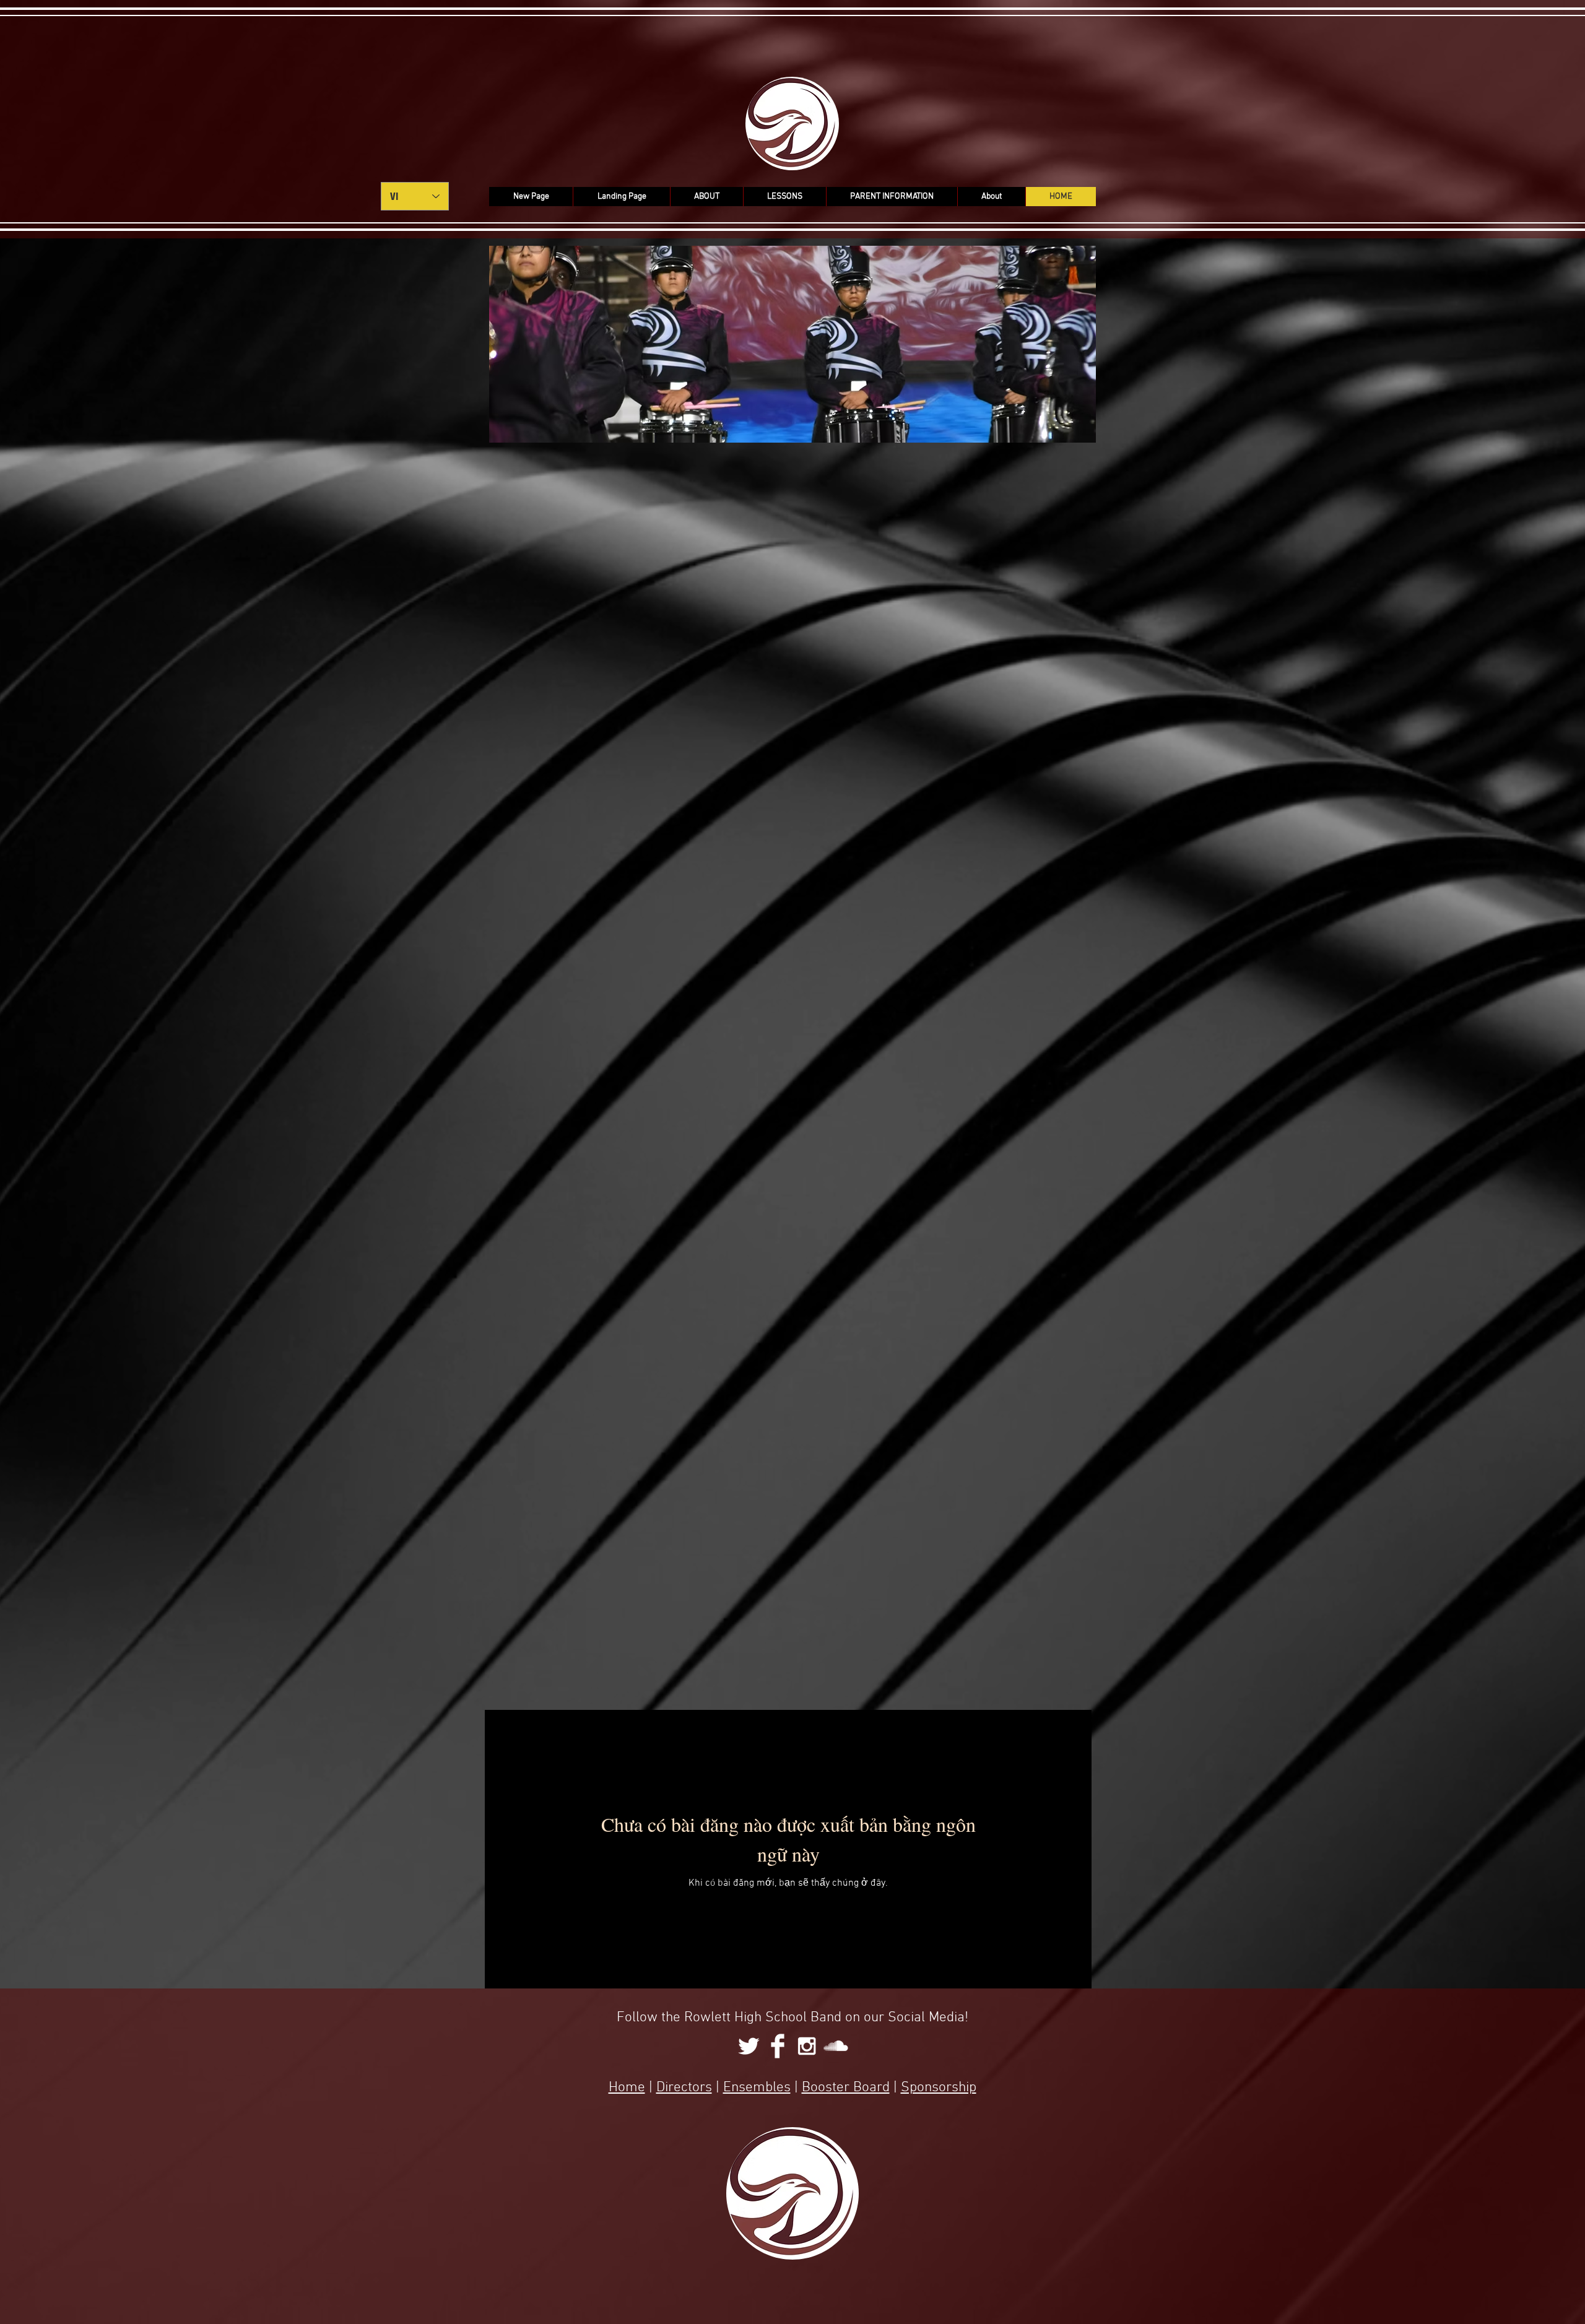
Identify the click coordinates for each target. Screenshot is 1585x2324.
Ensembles (757, 2088)
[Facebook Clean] (778, 2046)
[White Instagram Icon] (807, 2046)
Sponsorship (939, 2088)
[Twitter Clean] (749, 2046)
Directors (684, 2088)
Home (627, 2088)
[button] (706, 197)
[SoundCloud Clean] (836, 2046)
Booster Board (846, 2088)
